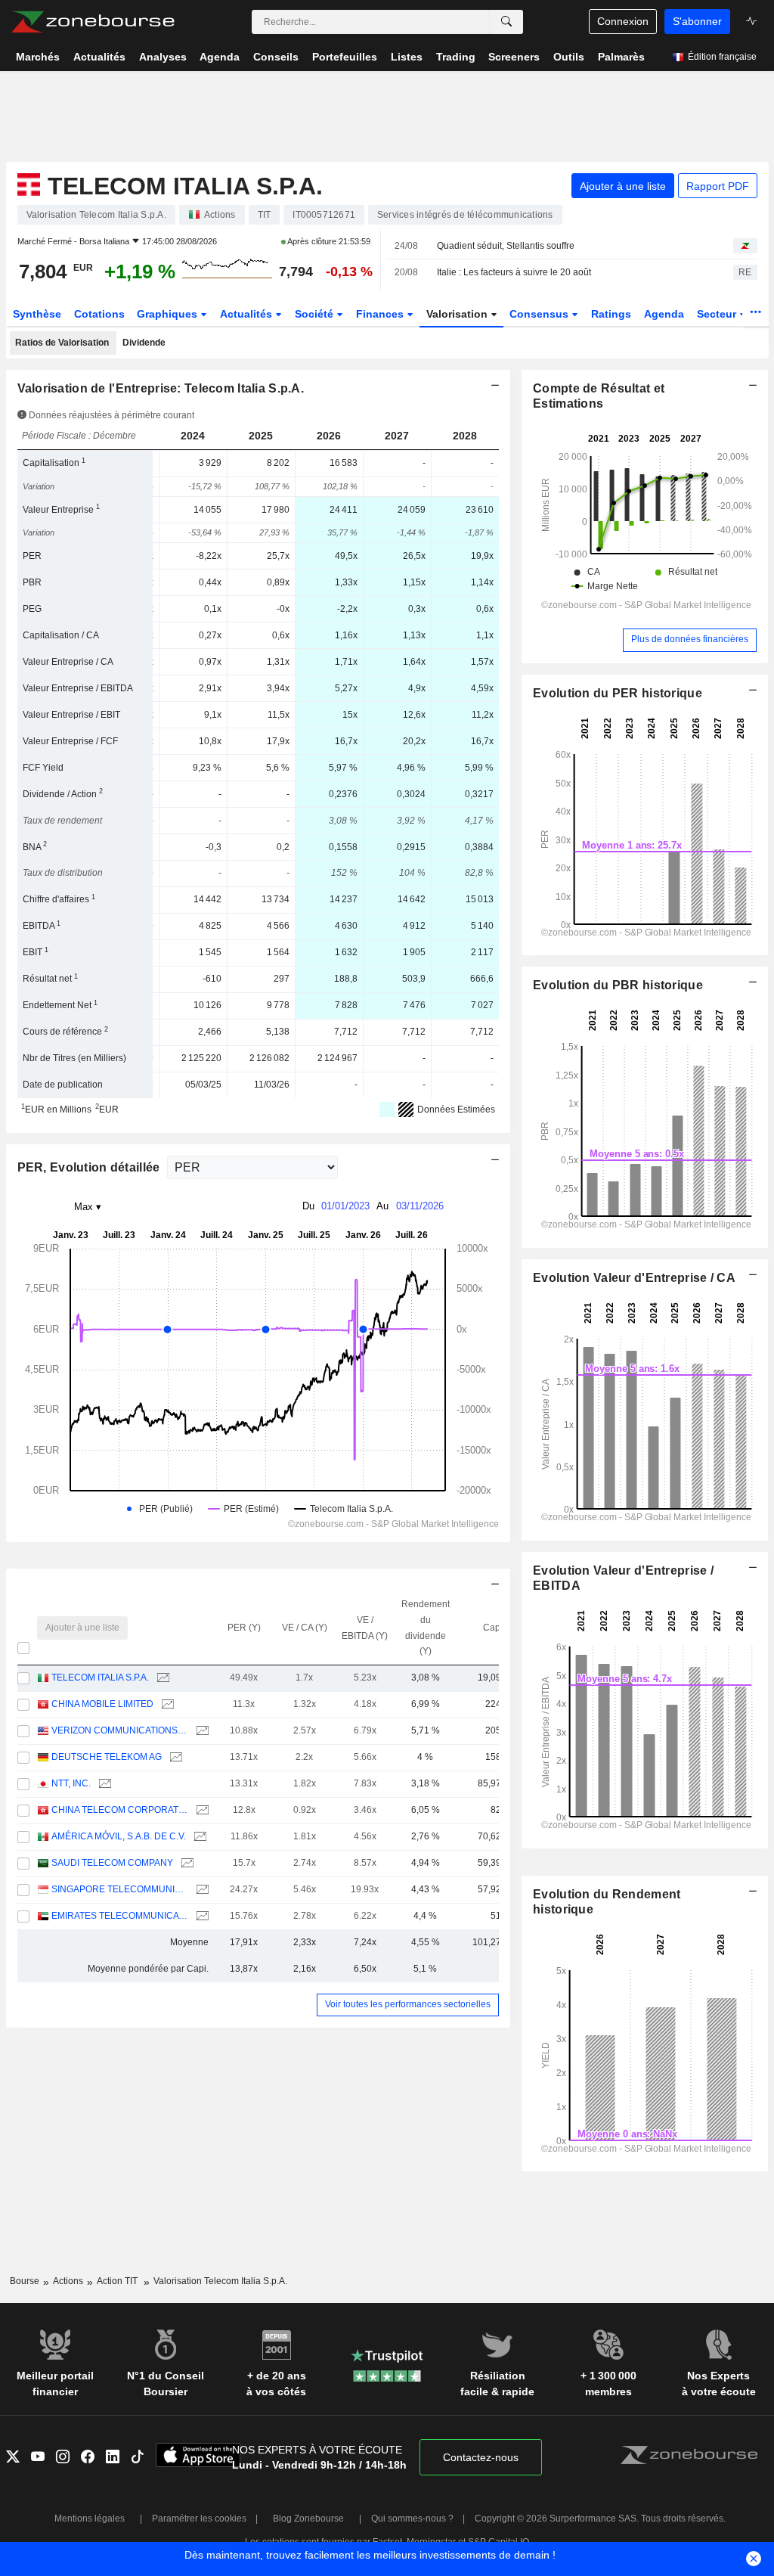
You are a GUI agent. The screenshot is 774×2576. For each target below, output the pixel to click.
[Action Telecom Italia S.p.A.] (161, 1678)
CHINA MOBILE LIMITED (102, 1704)
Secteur (718, 314)
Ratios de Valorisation (62, 343)
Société (316, 314)
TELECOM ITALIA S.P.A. (100, 1678)
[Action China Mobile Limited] (166, 1704)
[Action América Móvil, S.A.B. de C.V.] (198, 1837)
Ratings (611, 314)
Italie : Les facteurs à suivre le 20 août (514, 272)
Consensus (540, 314)
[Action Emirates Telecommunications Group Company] (201, 1916)
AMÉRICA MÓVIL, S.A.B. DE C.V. (119, 1836)
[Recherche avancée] (506, 22)
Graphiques (169, 314)
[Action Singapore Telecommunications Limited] (201, 1890)
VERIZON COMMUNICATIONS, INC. (120, 1730)
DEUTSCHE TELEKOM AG (107, 1757)
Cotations (99, 314)
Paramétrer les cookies (199, 2519)
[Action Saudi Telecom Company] (186, 1863)
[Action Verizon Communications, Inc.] (201, 1731)
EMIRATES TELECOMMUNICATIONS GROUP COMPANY (120, 1916)
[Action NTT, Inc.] (103, 1784)
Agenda (664, 314)
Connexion (623, 21)
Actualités (248, 314)
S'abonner (697, 21)
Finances (381, 314)
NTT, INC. (71, 1783)
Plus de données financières (690, 639)
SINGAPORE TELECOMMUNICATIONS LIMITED (120, 1889)
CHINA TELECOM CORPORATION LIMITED (120, 1810)
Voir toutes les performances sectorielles (408, 2004)
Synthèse (37, 314)
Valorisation (458, 314)
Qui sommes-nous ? (412, 2519)
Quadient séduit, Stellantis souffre (506, 246)
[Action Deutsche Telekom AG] (174, 1757)
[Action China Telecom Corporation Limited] (201, 1810)
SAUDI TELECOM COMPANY (112, 1863)
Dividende (144, 343)
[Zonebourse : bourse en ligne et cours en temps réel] (93, 22)
